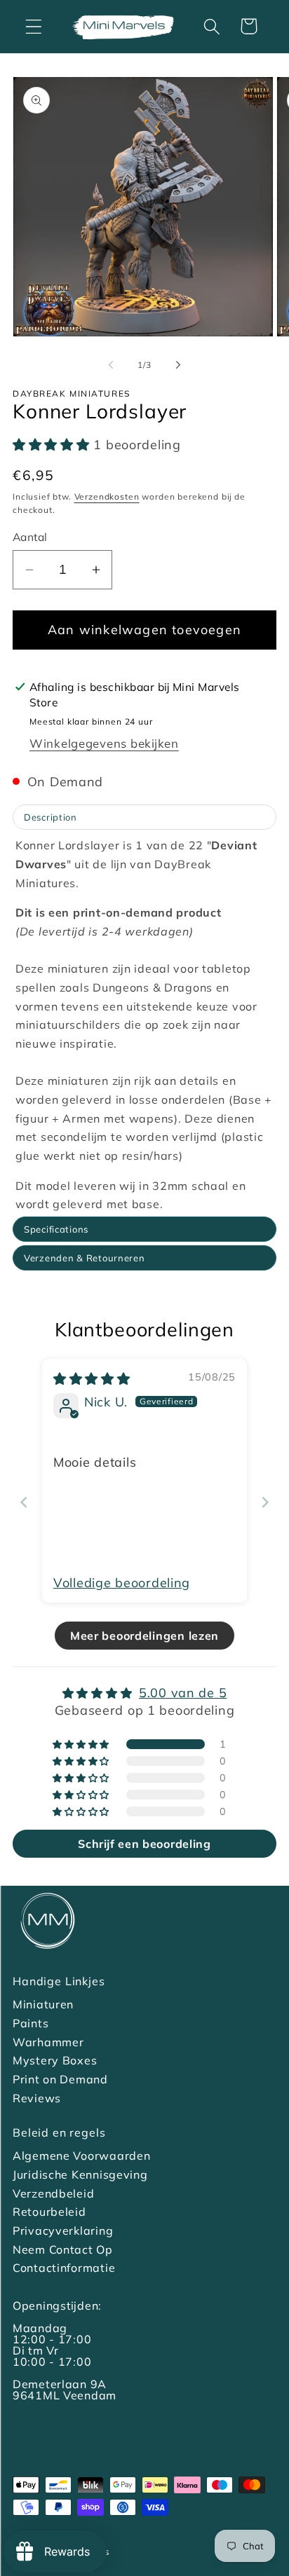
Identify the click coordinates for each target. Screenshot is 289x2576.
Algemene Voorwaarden (81, 2156)
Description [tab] (51, 817)
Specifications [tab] (56, 1229)
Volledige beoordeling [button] (122, 1583)
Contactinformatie (64, 2268)
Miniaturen (43, 2004)
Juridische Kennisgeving (80, 2174)
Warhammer (48, 2042)
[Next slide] (265, 1502)
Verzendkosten (107, 496)
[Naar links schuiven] (111, 365)
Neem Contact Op (63, 2249)
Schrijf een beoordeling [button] (144, 1844)
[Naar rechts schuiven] (178, 365)
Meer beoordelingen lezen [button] (144, 1636)
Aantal (30, 537)
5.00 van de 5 (183, 1693)
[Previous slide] (24, 1502)
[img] (92, 1379)
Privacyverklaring (63, 2231)
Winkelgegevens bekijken (104, 743)
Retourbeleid (49, 2212)
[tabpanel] (144, 1025)
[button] (34, 26)
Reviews (37, 2098)
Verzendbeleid (53, 2193)
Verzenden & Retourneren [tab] (85, 1258)
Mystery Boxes (55, 2060)
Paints (31, 2023)
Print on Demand (60, 2079)
